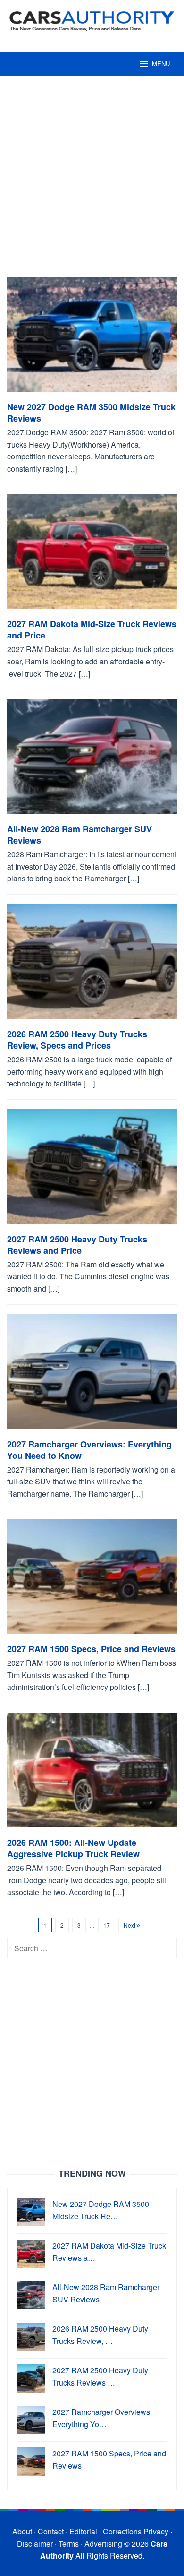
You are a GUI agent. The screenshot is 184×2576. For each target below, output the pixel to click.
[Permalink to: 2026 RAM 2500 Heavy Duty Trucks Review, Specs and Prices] (92, 965)
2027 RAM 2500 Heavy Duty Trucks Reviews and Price (77, 1245)
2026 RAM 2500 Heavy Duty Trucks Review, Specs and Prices (77, 1040)
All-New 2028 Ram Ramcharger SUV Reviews (79, 835)
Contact (51, 2531)
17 (107, 1925)
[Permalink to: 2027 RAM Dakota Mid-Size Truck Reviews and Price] (92, 555)
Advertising (103, 2544)
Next (130, 1925)
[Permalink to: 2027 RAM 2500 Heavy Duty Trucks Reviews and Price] (92, 1170)
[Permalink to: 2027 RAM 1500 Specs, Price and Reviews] (92, 1580)
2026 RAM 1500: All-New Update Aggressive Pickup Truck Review (73, 1848)
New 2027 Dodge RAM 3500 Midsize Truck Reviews (91, 413)
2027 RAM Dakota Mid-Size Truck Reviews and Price (92, 629)
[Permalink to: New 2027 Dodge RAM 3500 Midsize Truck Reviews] (92, 338)
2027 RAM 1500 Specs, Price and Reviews (91, 1649)
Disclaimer (35, 2544)
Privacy (156, 2531)
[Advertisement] (92, 181)
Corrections (122, 2531)
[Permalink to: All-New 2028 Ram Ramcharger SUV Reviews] (92, 760)
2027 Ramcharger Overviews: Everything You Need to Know (89, 1450)
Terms (69, 2544)
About (22, 2531)
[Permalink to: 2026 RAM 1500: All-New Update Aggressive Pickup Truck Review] (92, 1774)
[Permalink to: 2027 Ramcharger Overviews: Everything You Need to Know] (92, 1375)
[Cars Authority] (92, 20)
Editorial (83, 2531)
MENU (161, 64)
